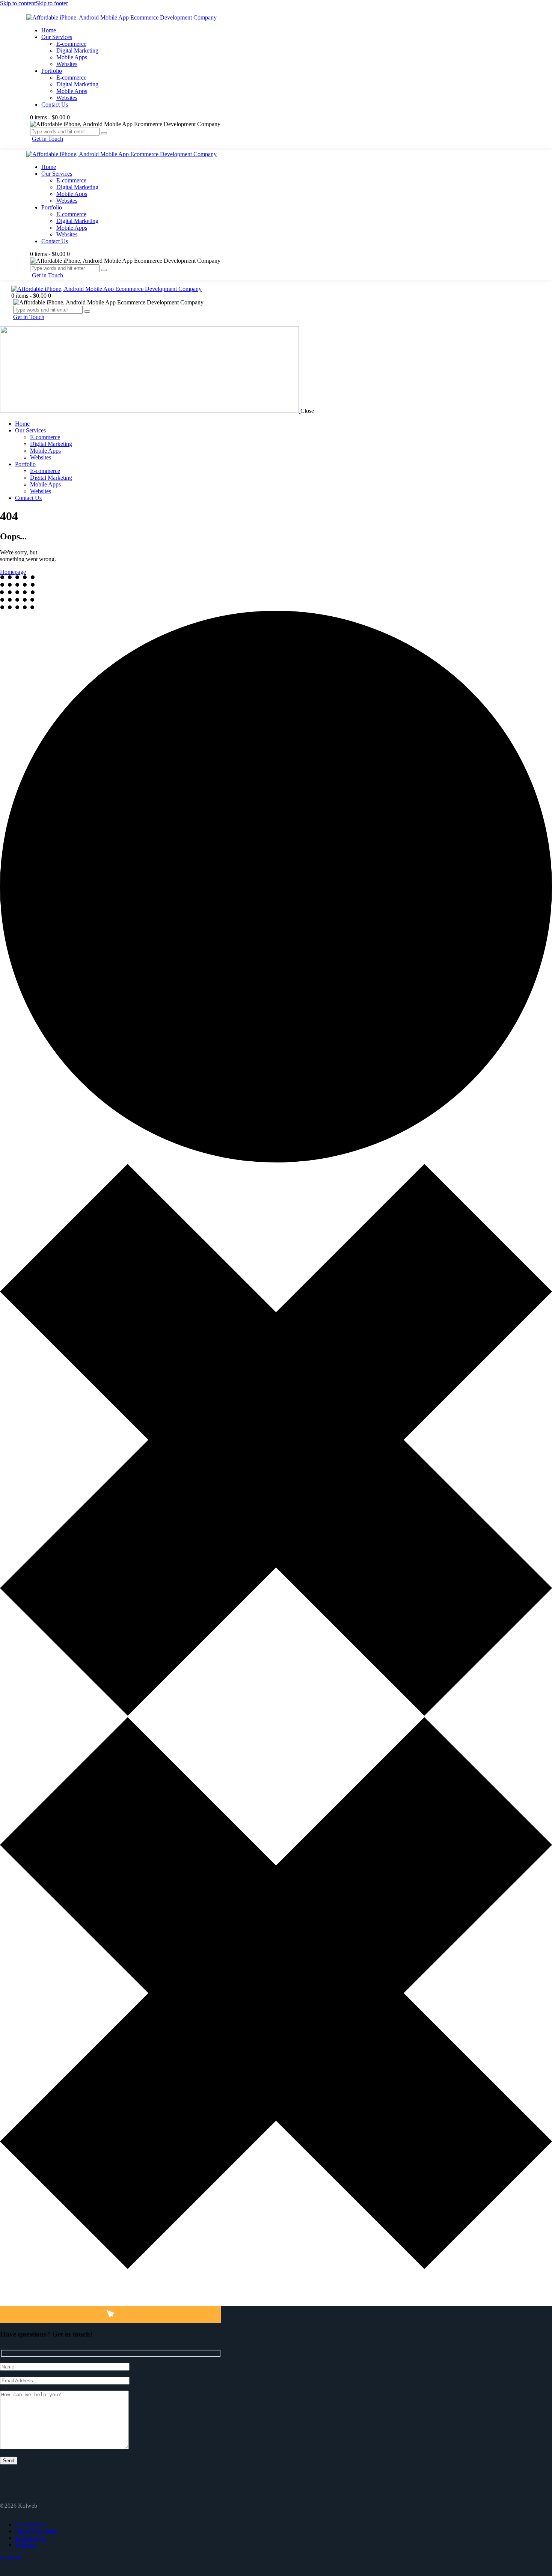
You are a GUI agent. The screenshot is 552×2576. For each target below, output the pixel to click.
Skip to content (18, 3)
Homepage (13, 572)
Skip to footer (52, 3)
